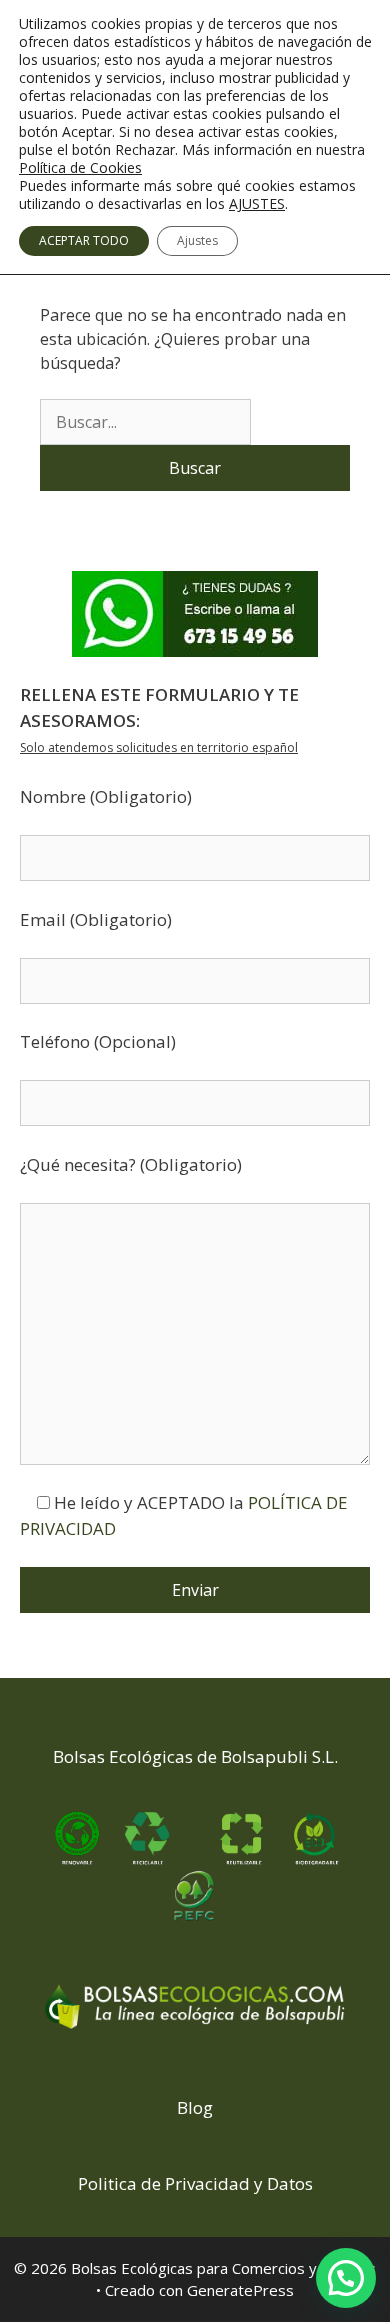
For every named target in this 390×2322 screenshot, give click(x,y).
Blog (195, 2107)
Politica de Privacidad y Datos (195, 2183)
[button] (346, 2278)
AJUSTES (257, 204)
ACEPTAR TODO (84, 240)
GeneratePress (240, 2290)
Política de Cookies (80, 167)
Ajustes (197, 240)
